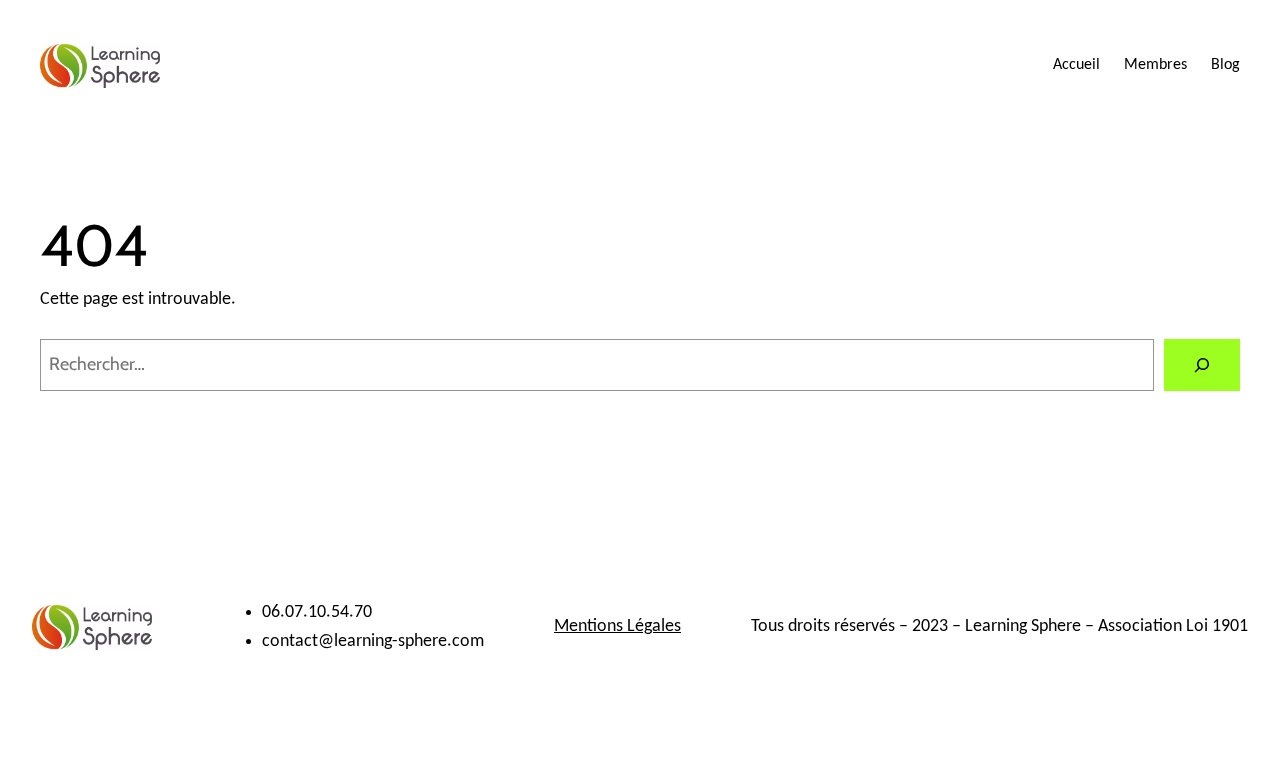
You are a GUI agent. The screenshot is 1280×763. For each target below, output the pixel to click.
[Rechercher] (1202, 365)
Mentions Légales (617, 626)
